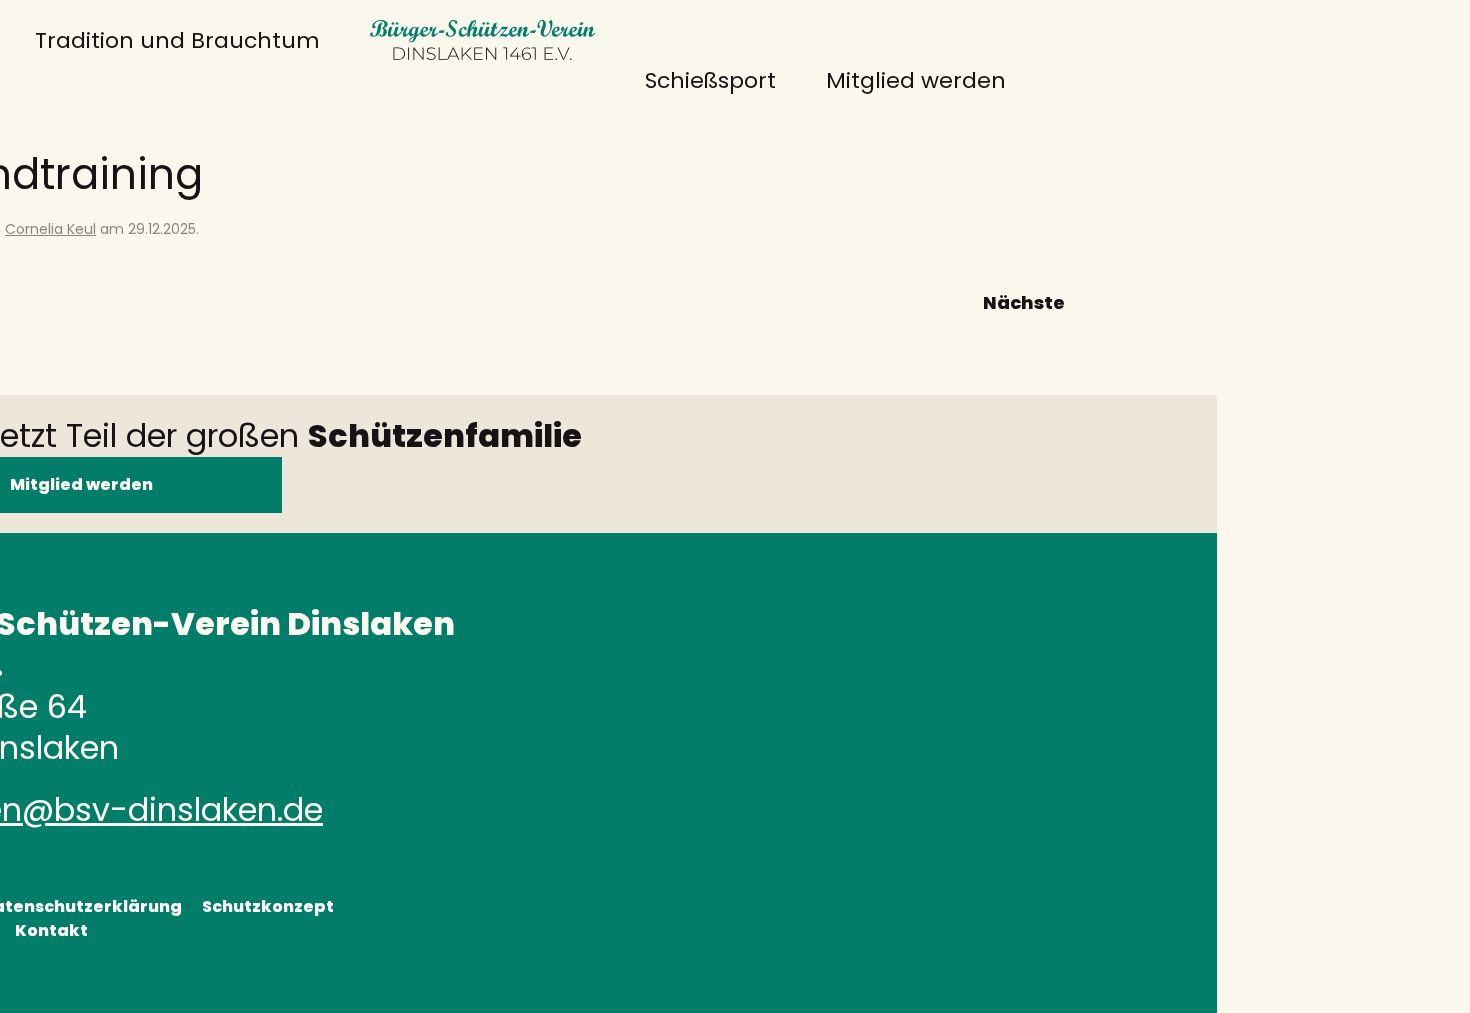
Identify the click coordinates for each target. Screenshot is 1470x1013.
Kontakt (51, 930)
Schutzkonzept (268, 906)
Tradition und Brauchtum (177, 40)
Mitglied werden (916, 80)
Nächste (1024, 302)
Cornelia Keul (50, 229)
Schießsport (710, 80)
